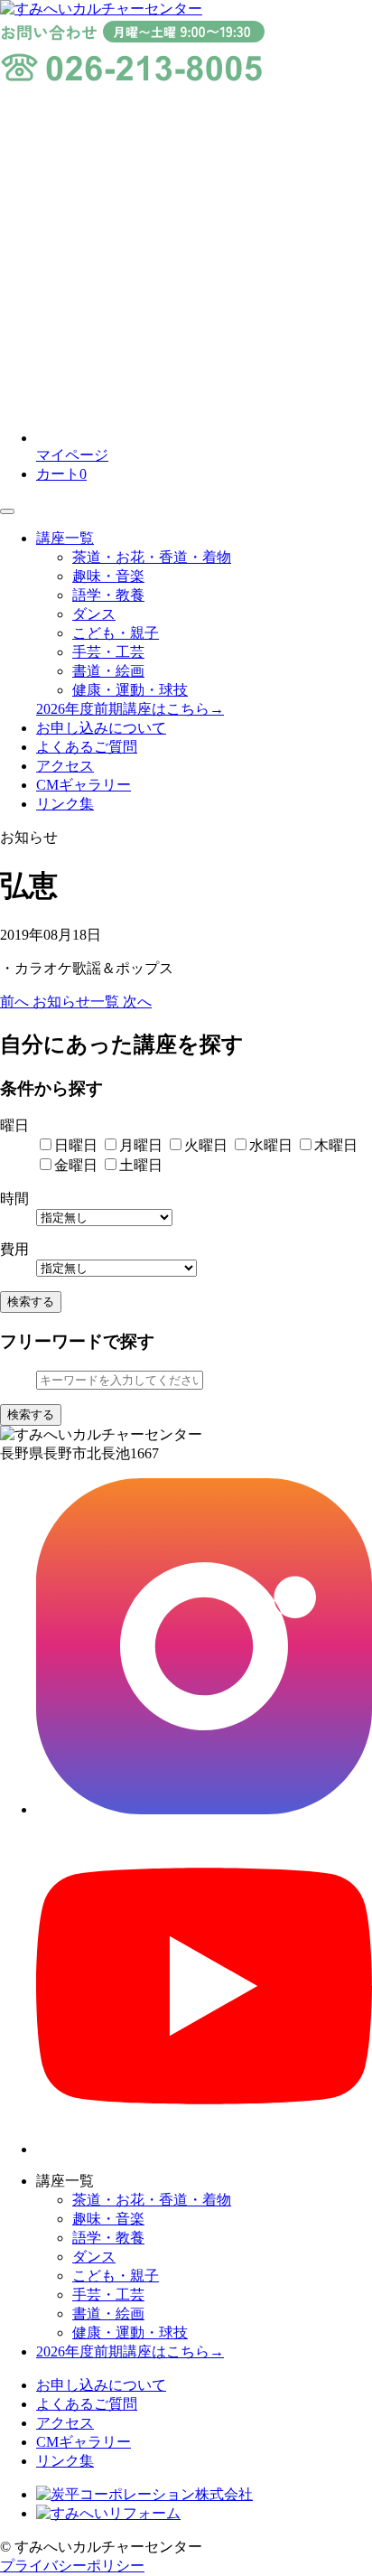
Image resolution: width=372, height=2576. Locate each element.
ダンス (94, 614)
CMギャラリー (84, 785)
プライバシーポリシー (72, 2566)
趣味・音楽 (108, 576)
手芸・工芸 (108, 652)
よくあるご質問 (87, 747)
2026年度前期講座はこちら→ (130, 709)
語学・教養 (108, 595)
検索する (31, 1302)
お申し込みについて (101, 728)
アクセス (65, 766)
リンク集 (65, 804)
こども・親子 (116, 633)
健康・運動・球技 (130, 690)
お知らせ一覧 (78, 1002)
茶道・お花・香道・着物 (152, 557)
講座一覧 (65, 538)
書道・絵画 (108, 671)
